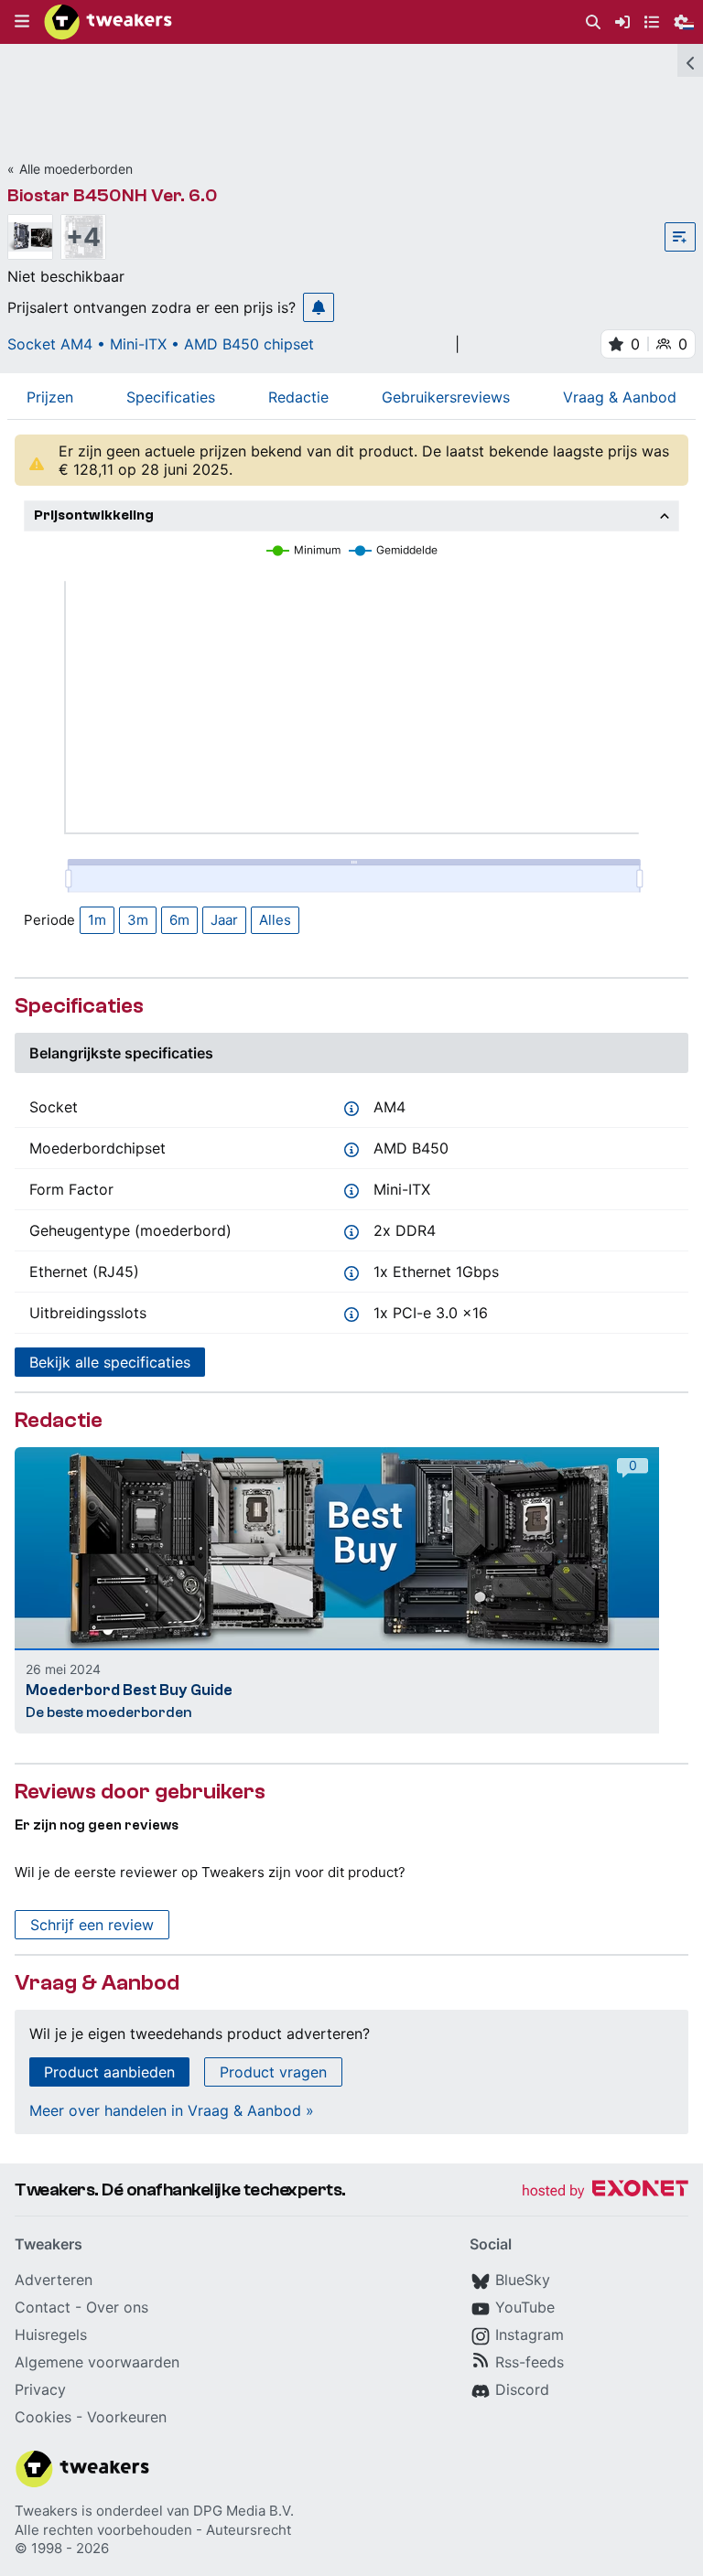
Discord (522, 2389)
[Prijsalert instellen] (319, 307)
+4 (83, 237)
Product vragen (273, 2072)
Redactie (298, 397)
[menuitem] (593, 22)
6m (179, 920)
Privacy (40, 2389)
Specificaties (171, 397)
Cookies (43, 2417)
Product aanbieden (109, 2072)
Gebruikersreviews (446, 397)
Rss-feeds (530, 2362)
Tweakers (46, 2511)
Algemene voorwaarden (97, 2362)
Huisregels (51, 2334)
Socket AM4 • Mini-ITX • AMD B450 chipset (161, 344)
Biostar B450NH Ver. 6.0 (113, 195)
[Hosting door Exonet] (605, 2191)
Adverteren (54, 2280)
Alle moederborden (76, 169)
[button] (22, 22)
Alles (275, 920)
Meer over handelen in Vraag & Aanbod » (172, 2110)
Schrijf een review (92, 1925)
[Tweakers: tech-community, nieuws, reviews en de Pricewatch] (108, 22)
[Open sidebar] (690, 60)
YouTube (525, 2307)
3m (138, 920)
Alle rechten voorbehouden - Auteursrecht (153, 2530)
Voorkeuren (127, 2417)
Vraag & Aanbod (620, 397)
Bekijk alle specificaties (110, 1362)
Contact (43, 2307)
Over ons (117, 2307)
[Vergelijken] (680, 237)
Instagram (530, 2334)
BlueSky (523, 2280)
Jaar (224, 920)
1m (97, 920)
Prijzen (50, 397)
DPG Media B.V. (243, 2511)
